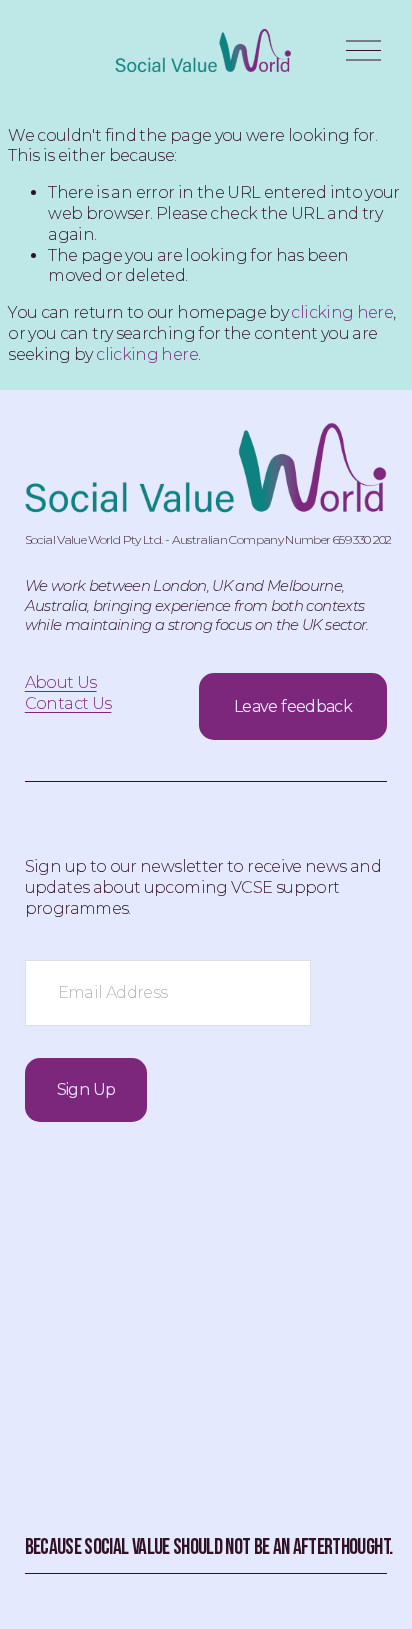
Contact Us (68, 703)
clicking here (342, 312)
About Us (61, 682)
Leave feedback (293, 706)
